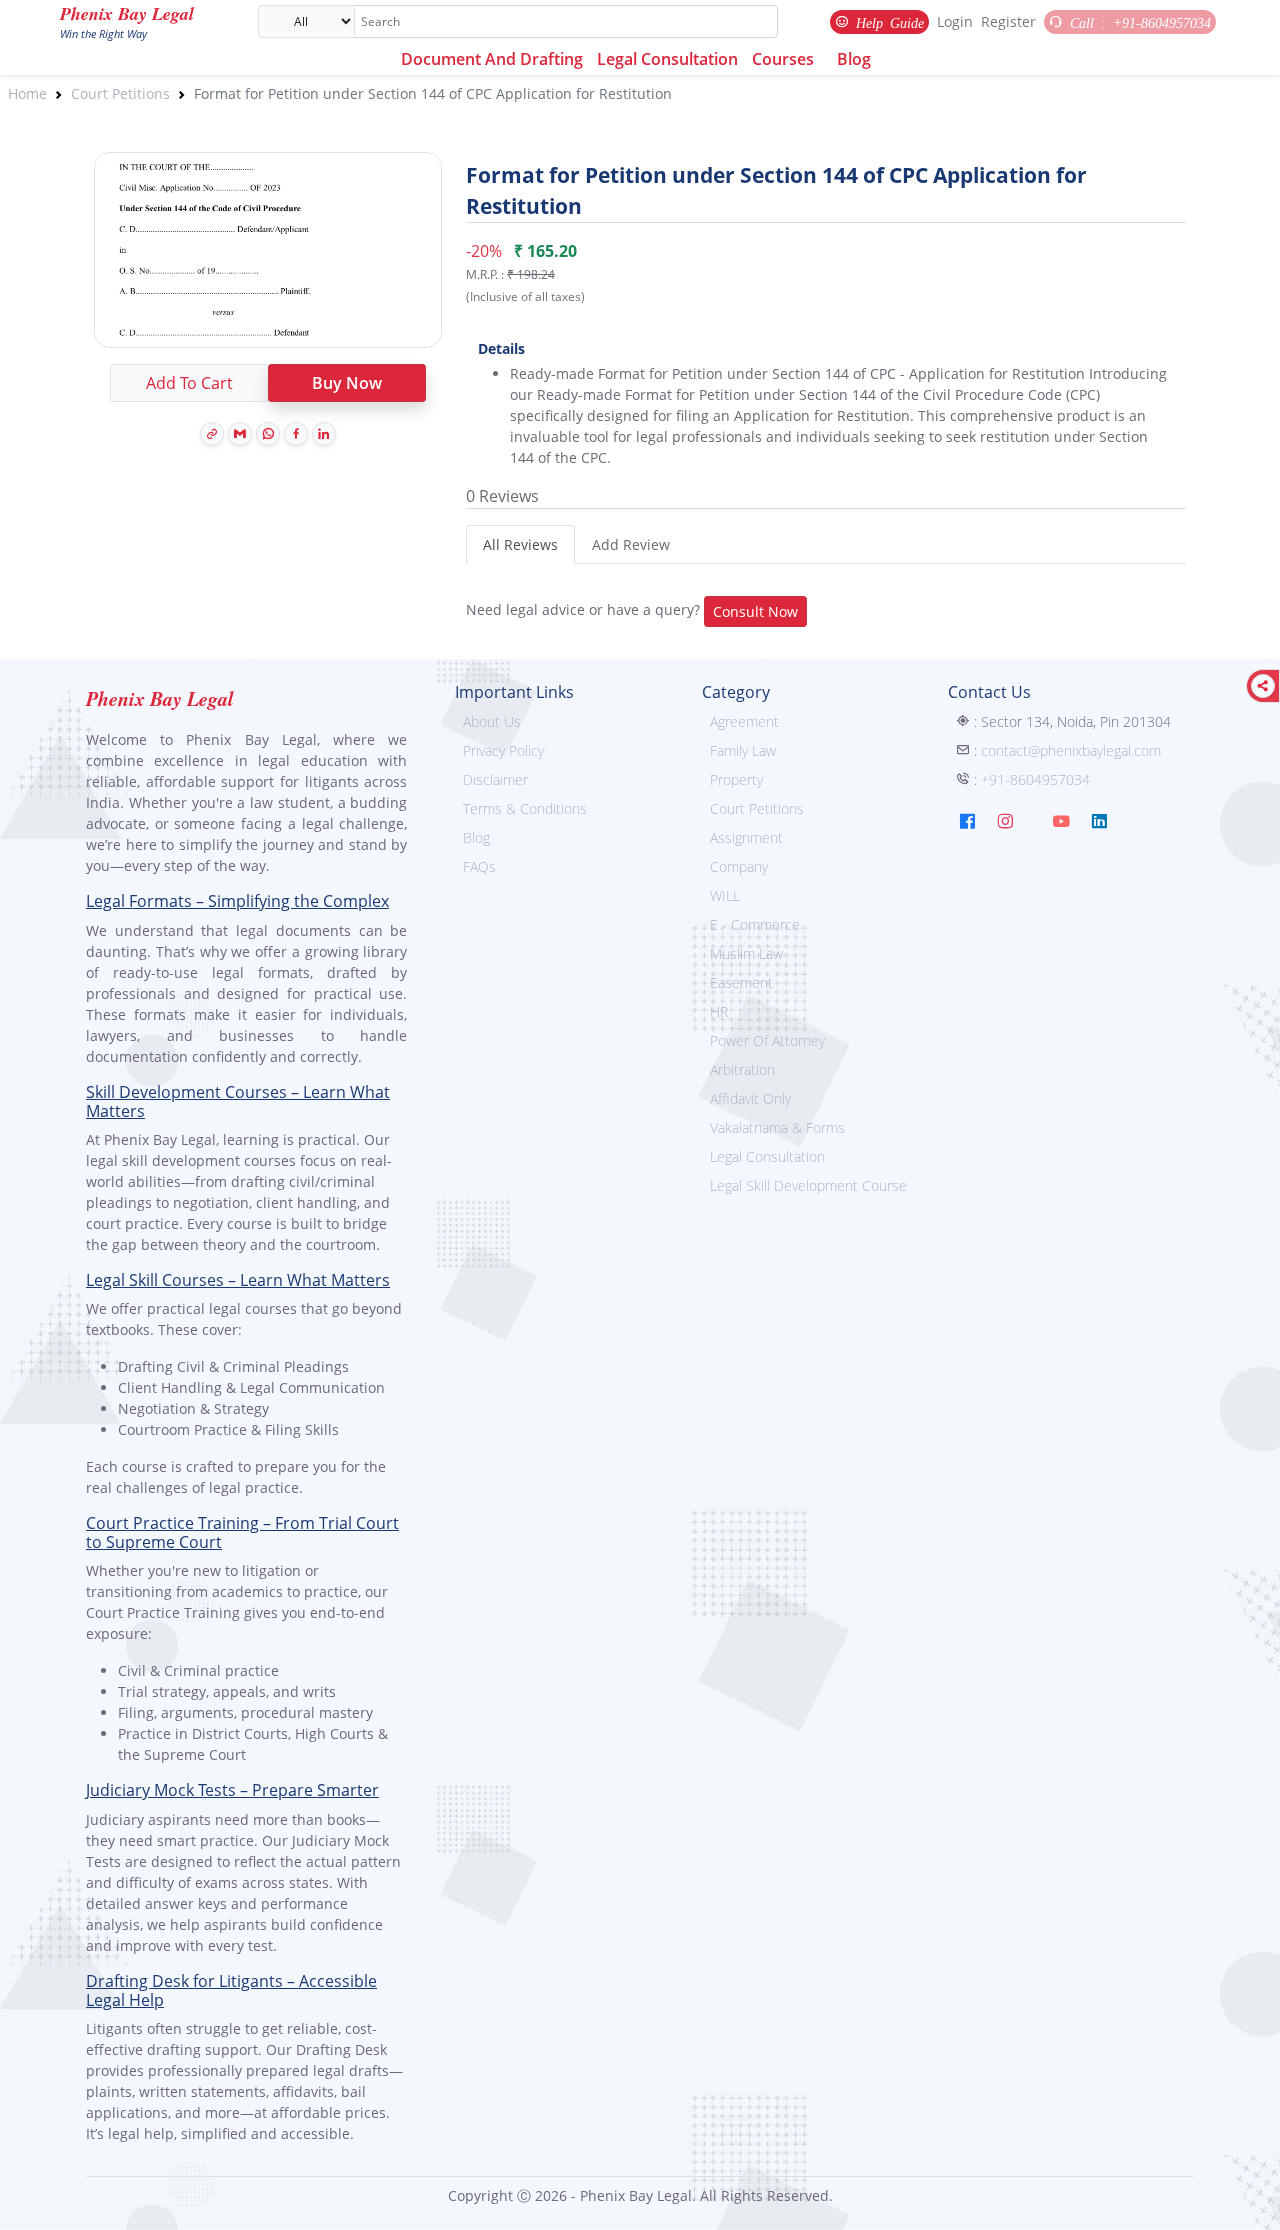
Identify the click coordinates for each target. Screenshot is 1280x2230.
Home (27, 93)
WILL (725, 895)
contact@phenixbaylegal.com (1071, 750)
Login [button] (955, 21)
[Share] (1263, 686)
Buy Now (347, 383)
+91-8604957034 (1035, 779)
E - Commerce (755, 924)
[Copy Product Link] (212, 434)
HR (719, 1011)
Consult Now (755, 611)
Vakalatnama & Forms (777, 1127)
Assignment (746, 837)
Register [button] (1008, 21)
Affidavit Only (750, 1098)
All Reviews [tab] (520, 544)
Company (739, 866)
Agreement (744, 721)
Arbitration (742, 1069)
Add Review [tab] (631, 544)
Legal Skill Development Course (808, 1185)
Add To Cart (189, 383)
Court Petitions (120, 93)
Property (736, 779)
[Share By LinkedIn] (324, 434)
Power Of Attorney (767, 1040)
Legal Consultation (667, 59)
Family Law (743, 750)
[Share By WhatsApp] (268, 434)
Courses (783, 59)
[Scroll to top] (1251, 2201)
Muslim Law (746, 953)
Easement (741, 982)
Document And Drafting (492, 59)
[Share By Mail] (240, 434)
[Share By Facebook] (296, 434)
